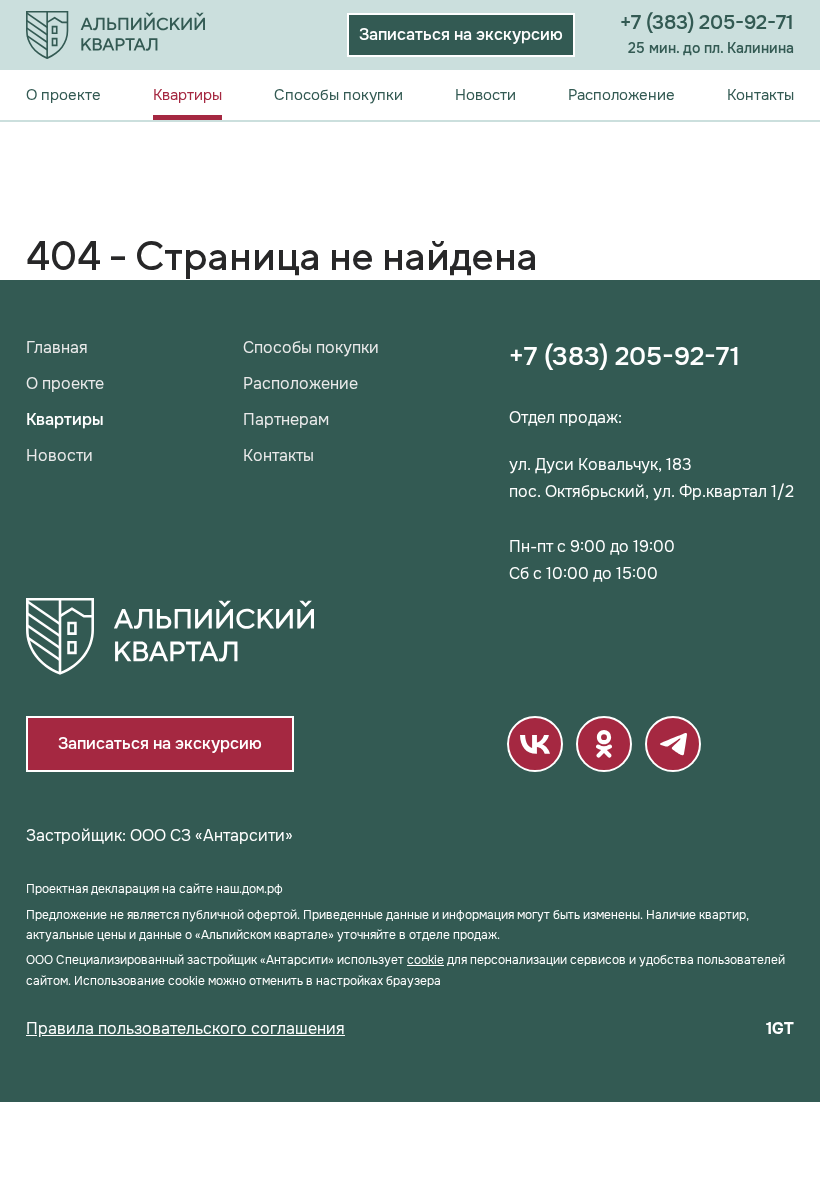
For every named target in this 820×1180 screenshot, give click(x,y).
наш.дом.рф (249, 889)
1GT (780, 1029)
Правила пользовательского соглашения (185, 1029)
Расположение (621, 95)
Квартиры (187, 95)
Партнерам (286, 420)
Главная (57, 348)
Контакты (760, 95)
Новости (485, 95)
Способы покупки (338, 95)
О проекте (63, 95)
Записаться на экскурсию (461, 34)
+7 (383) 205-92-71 (707, 22)
